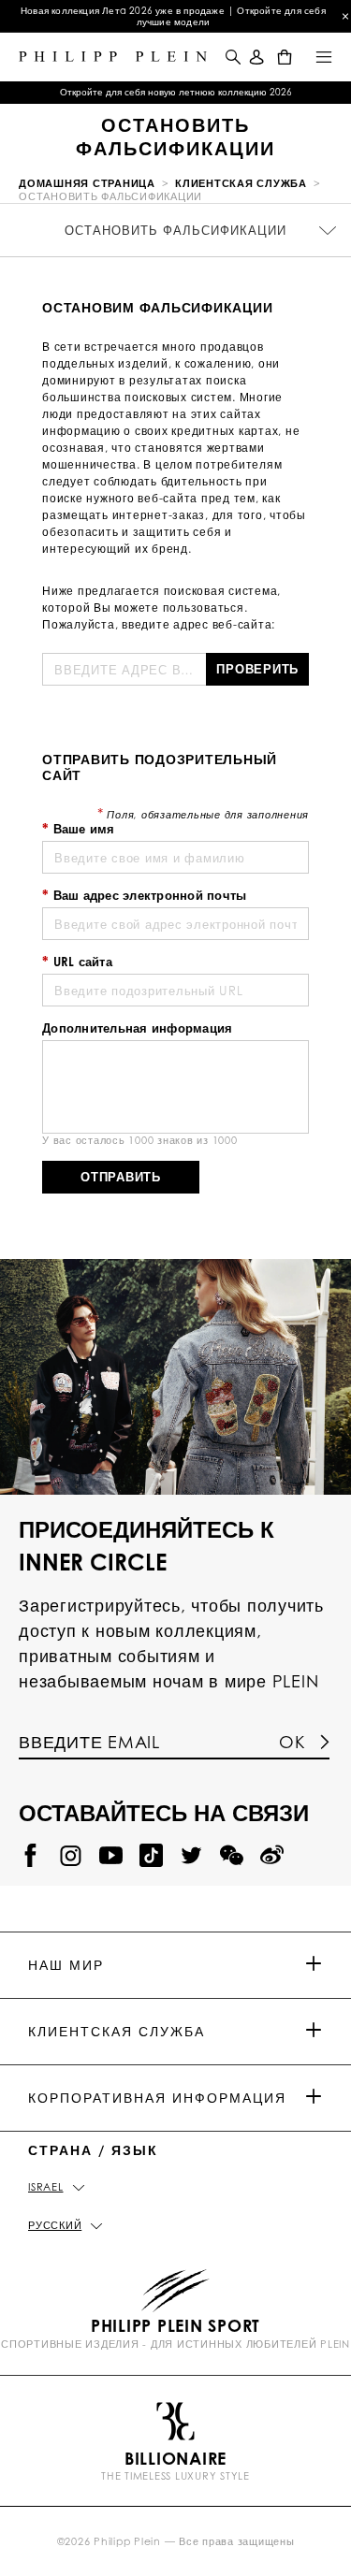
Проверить (257, 669)
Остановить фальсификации (175, 230)
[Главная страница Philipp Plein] (113, 57)
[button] (231, 57)
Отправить (121, 1177)
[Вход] (257, 57)
